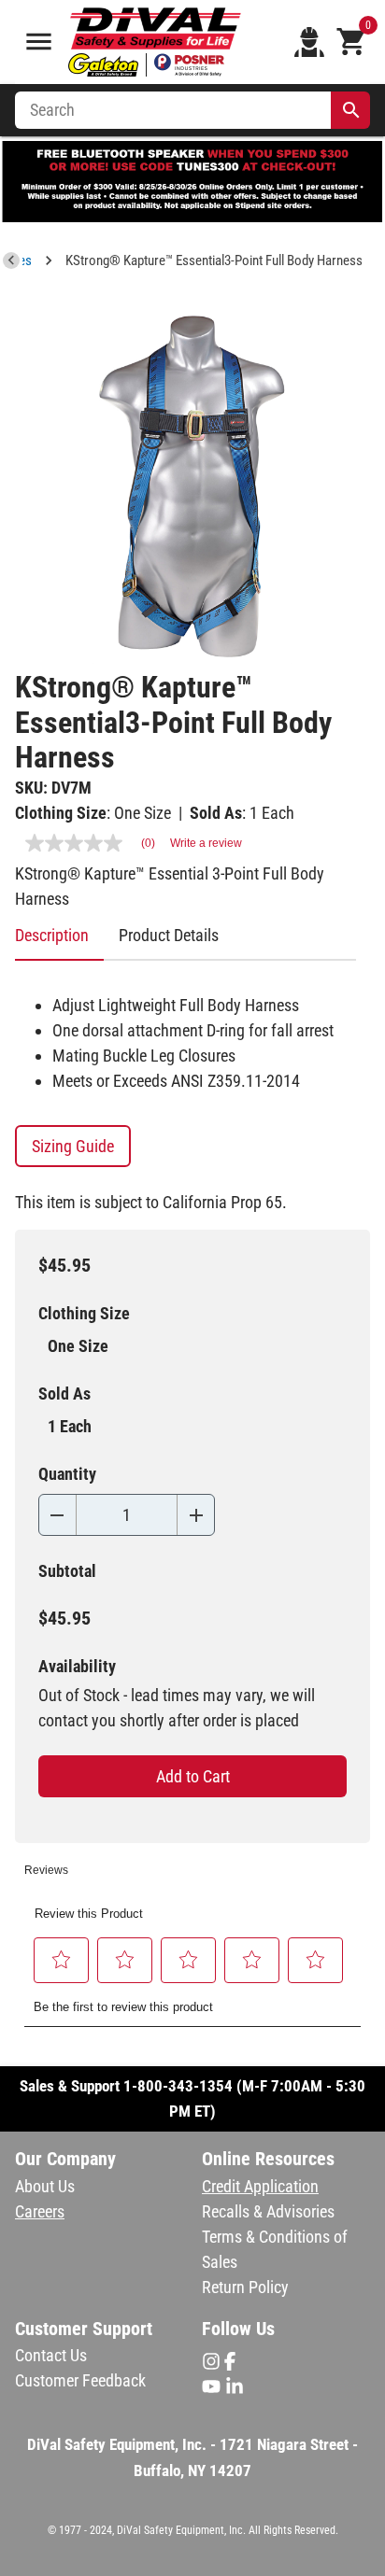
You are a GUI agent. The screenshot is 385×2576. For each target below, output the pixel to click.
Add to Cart (193, 1776)
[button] (62, 1960)
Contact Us (51, 2355)
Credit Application (260, 2186)
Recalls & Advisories (268, 2211)
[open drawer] (39, 42)
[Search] (351, 110)
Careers (40, 2211)
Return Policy (245, 2287)
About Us (45, 2186)
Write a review (206, 843)
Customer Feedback (80, 2380)
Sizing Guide (73, 1146)
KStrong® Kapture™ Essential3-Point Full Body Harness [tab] (214, 260)
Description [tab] (52, 935)
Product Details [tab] (169, 935)
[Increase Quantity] (196, 1515)
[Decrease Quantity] (57, 1515)
